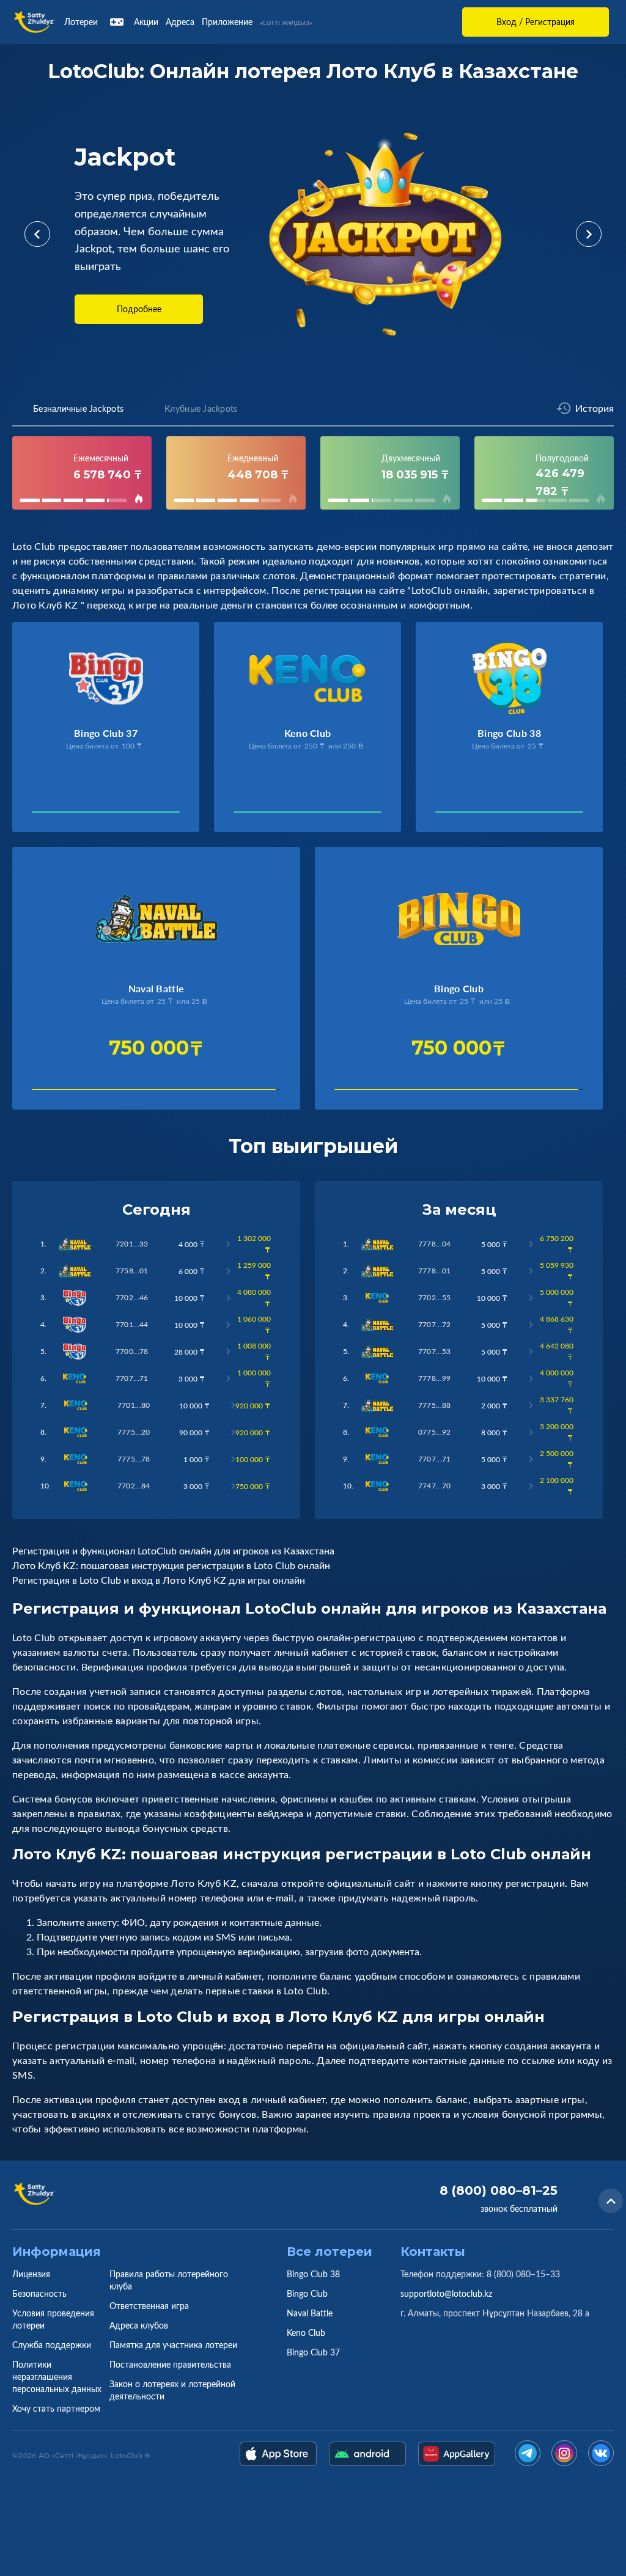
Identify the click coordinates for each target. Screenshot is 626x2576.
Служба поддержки (52, 2345)
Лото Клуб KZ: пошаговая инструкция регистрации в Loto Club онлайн (171, 1565)
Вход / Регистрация (536, 22)
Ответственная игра (149, 2306)
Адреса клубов (139, 2325)
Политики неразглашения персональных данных (57, 2377)
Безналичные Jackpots (78, 408)
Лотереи (81, 22)
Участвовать (63, 815)
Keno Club (306, 2333)
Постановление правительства (170, 2364)
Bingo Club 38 (313, 2274)
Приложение (227, 22)
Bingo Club (307, 2293)
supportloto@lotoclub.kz (446, 2293)
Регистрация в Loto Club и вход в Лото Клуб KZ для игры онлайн (159, 1580)
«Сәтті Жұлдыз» (286, 23)
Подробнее (139, 309)
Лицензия (31, 2274)
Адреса (180, 22)
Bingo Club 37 (313, 2352)
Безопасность (39, 2293)
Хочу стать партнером (56, 2408)
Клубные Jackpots (201, 408)
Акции (146, 22)
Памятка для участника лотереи (173, 2345)
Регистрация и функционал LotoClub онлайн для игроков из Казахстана (173, 1551)
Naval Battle (310, 2313)
